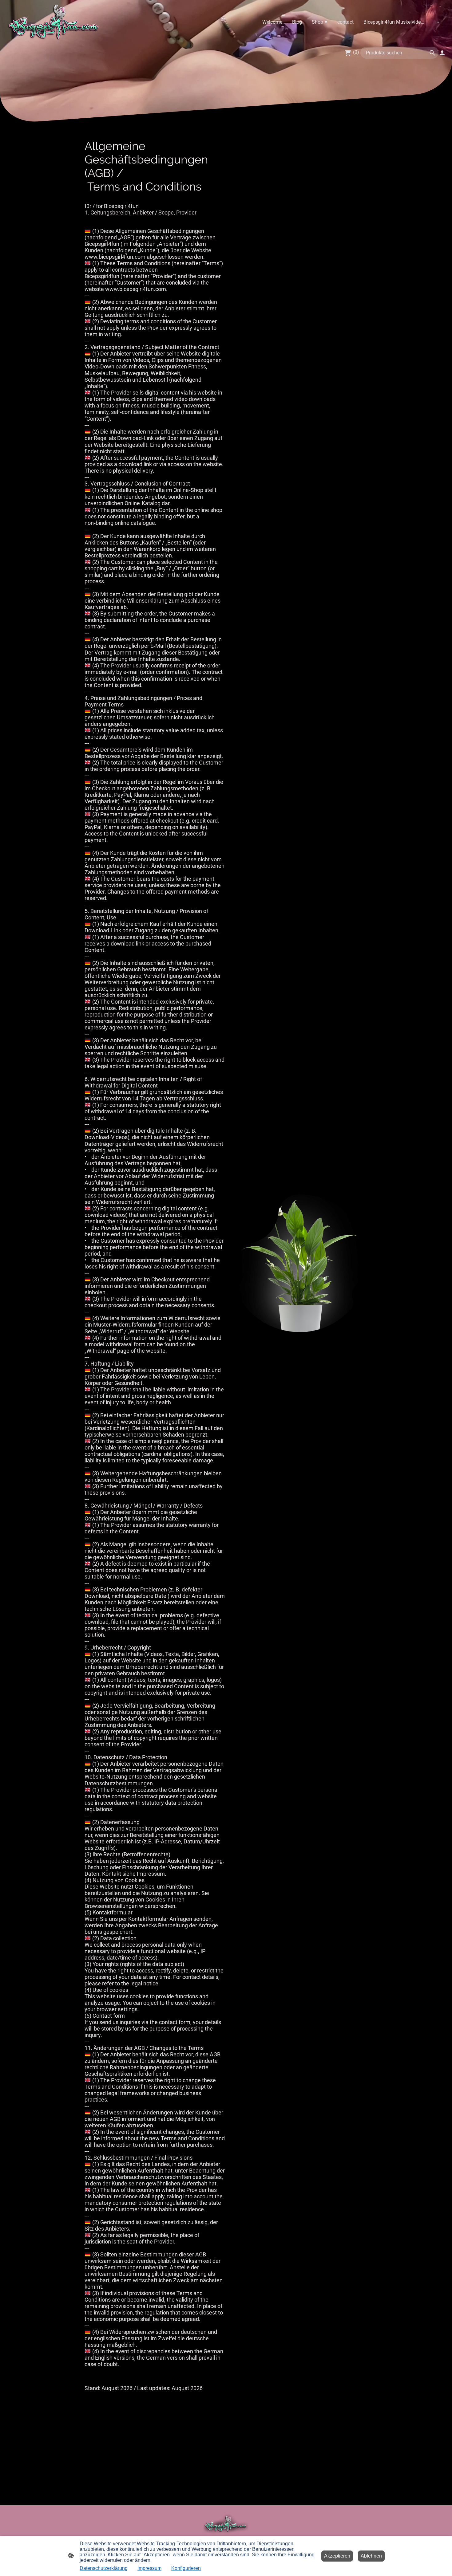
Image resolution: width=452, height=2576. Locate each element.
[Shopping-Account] (442, 53)
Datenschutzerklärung (104, 2568)
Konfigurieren (186, 2568)
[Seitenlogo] (55, 22)
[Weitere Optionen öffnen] (437, 22)
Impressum (149, 2568)
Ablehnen (371, 2556)
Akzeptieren (337, 2556)
